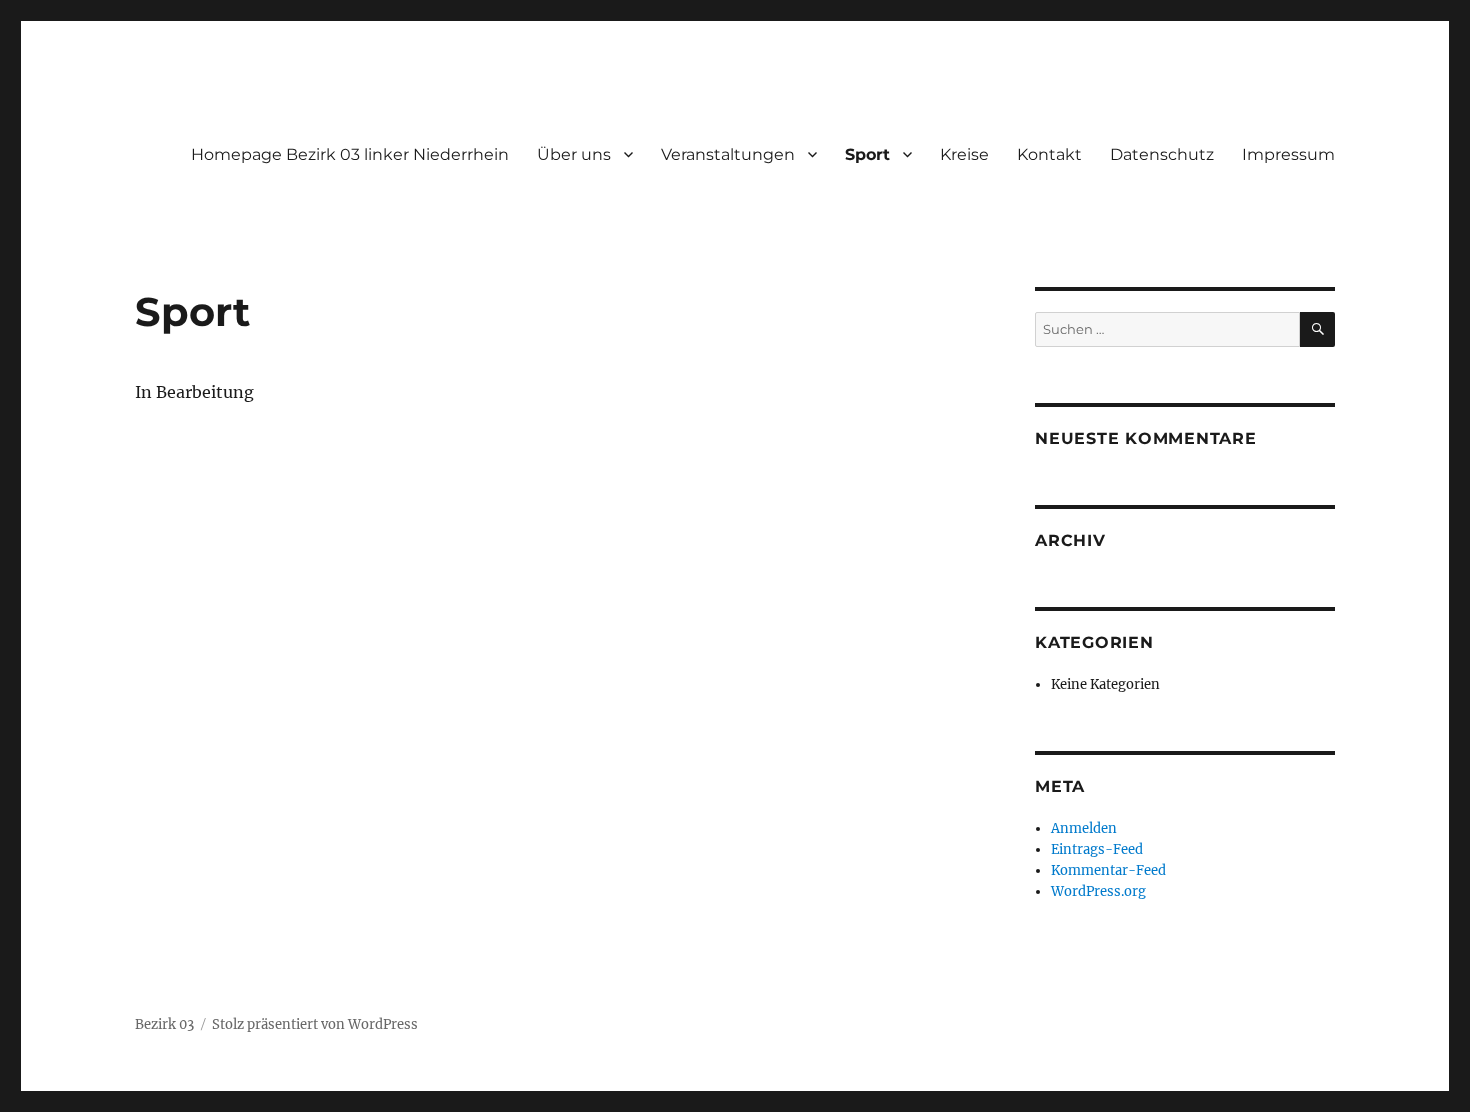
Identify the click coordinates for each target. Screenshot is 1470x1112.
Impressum (1288, 154)
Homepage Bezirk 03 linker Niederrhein (350, 154)
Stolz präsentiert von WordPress (315, 1024)
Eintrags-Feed (1097, 849)
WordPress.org (1098, 891)
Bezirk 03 (164, 1024)
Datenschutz (1162, 154)
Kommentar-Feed (1108, 870)
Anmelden (1084, 828)
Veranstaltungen (728, 154)
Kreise (964, 154)
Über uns (574, 154)
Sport (867, 154)
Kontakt (1049, 154)
